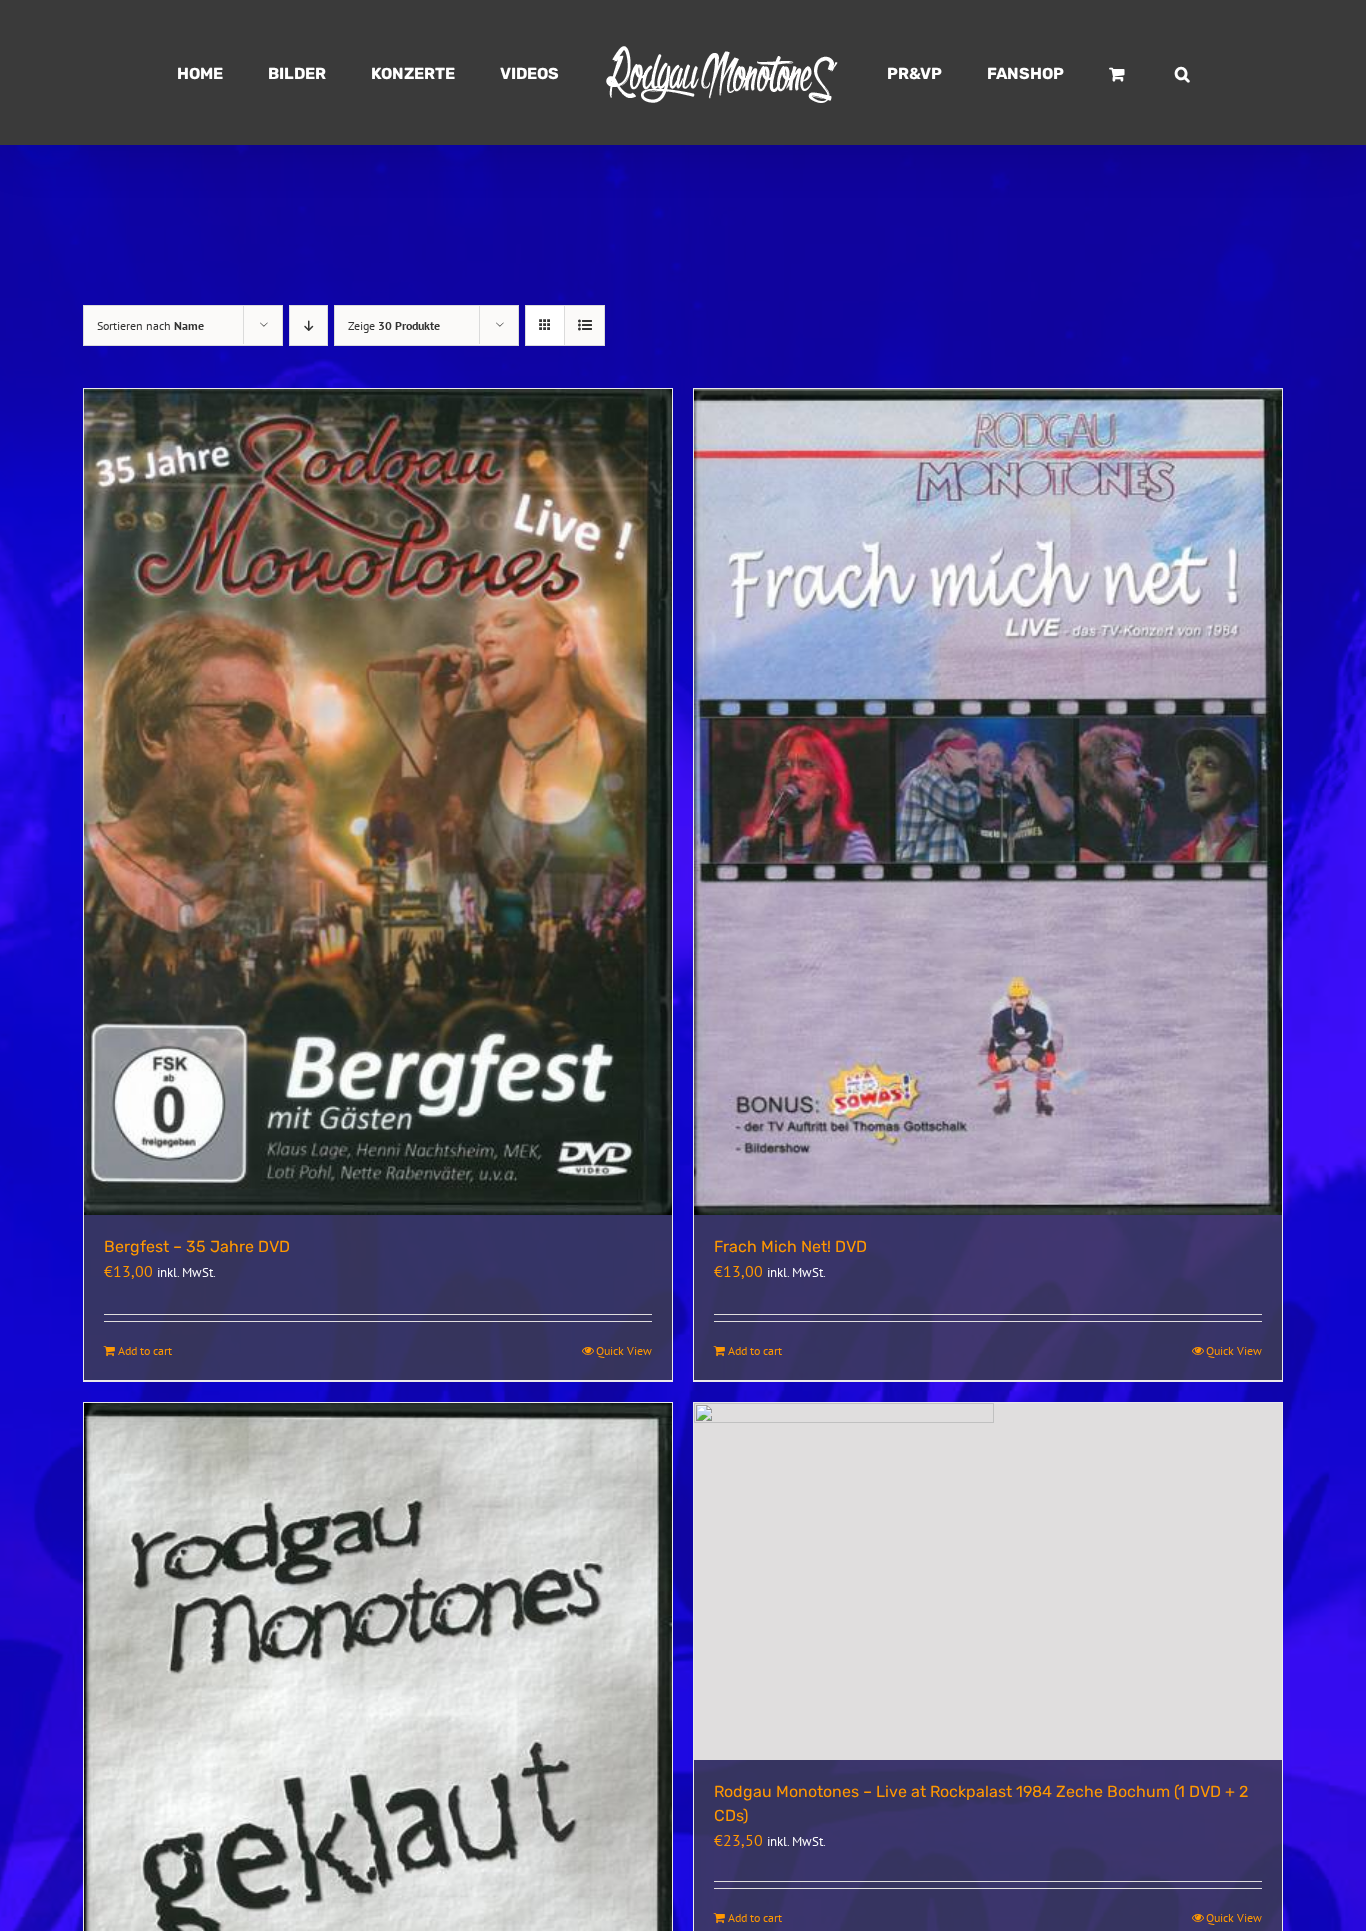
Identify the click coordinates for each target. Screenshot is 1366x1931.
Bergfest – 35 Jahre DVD (197, 1246)
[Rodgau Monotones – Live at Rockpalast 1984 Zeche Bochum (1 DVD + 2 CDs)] (988, 1581)
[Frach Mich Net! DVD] (988, 802)
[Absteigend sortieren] (308, 325)
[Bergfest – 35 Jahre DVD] (378, 802)
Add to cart (145, 1350)
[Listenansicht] (584, 325)
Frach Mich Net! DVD (790, 1246)
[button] (1089, 73)
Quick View (624, 1350)
